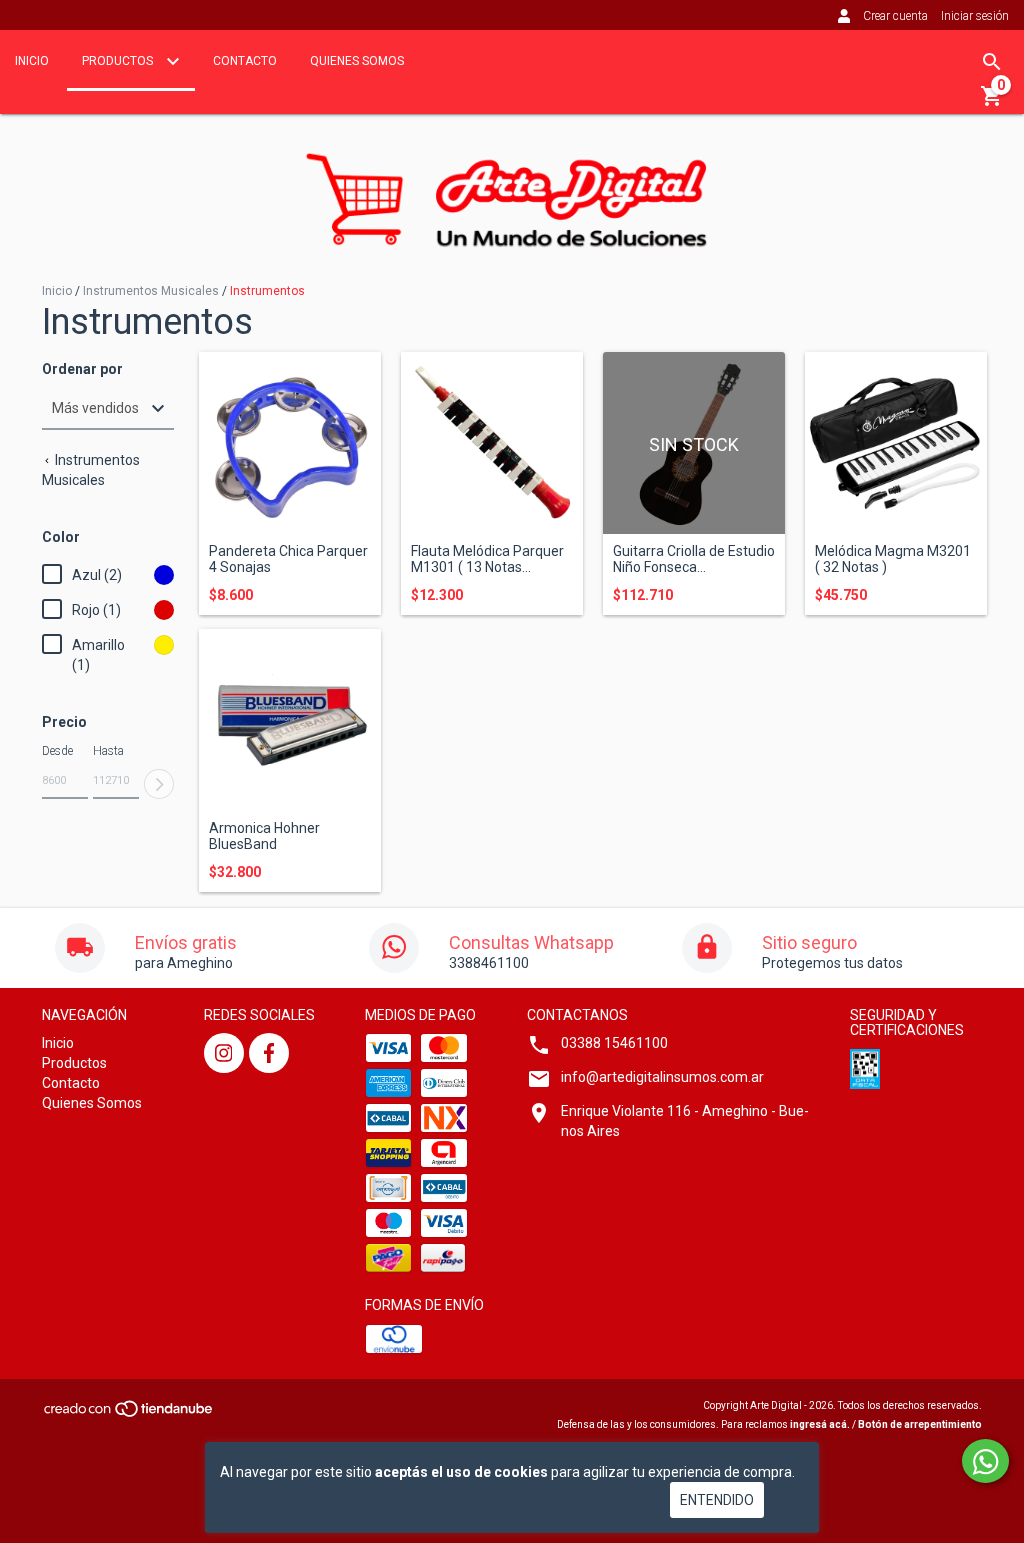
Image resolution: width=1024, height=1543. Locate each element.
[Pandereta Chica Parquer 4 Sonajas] (290, 443)
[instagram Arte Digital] (224, 1053)
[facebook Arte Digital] (269, 1053)
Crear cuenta (895, 16)
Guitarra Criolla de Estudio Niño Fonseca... (694, 559)
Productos (119, 61)
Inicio (32, 61)
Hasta (108, 751)
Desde (57, 751)
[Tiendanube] (129, 1414)
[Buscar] (992, 62)
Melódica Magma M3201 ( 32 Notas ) (893, 559)
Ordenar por (82, 369)
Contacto (245, 61)
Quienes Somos (357, 61)
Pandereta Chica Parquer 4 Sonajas (288, 559)
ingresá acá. (820, 1424)
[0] (992, 103)
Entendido (717, 1500)
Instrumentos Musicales (151, 291)
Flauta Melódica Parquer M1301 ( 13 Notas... (487, 559)
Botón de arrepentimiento (920, 1424)
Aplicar (159, 784)
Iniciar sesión (975, 16)
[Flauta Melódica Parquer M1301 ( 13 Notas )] (492, 443)
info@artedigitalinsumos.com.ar (662, 1077)
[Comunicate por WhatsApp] (985, 1461)
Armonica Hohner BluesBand (264, 836)
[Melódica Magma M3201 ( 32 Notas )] (896, 443)
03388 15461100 (614, 1043)
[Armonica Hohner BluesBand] (290, 720)
